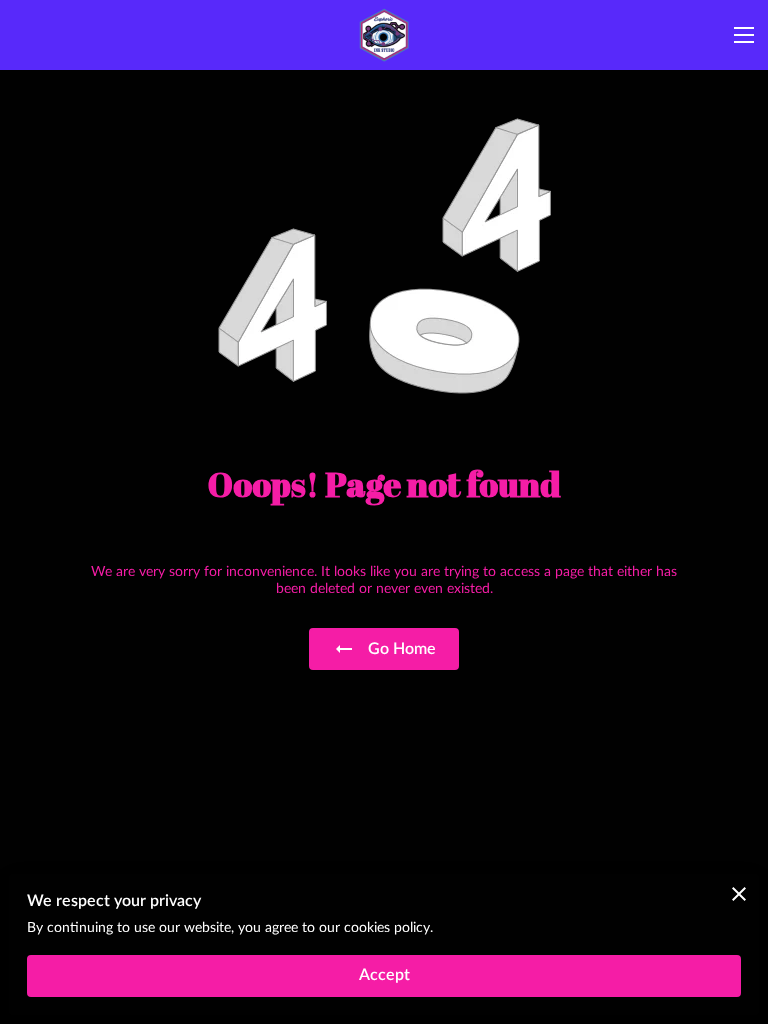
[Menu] (744, 35)
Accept (384, 975)
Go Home (402, 649)
